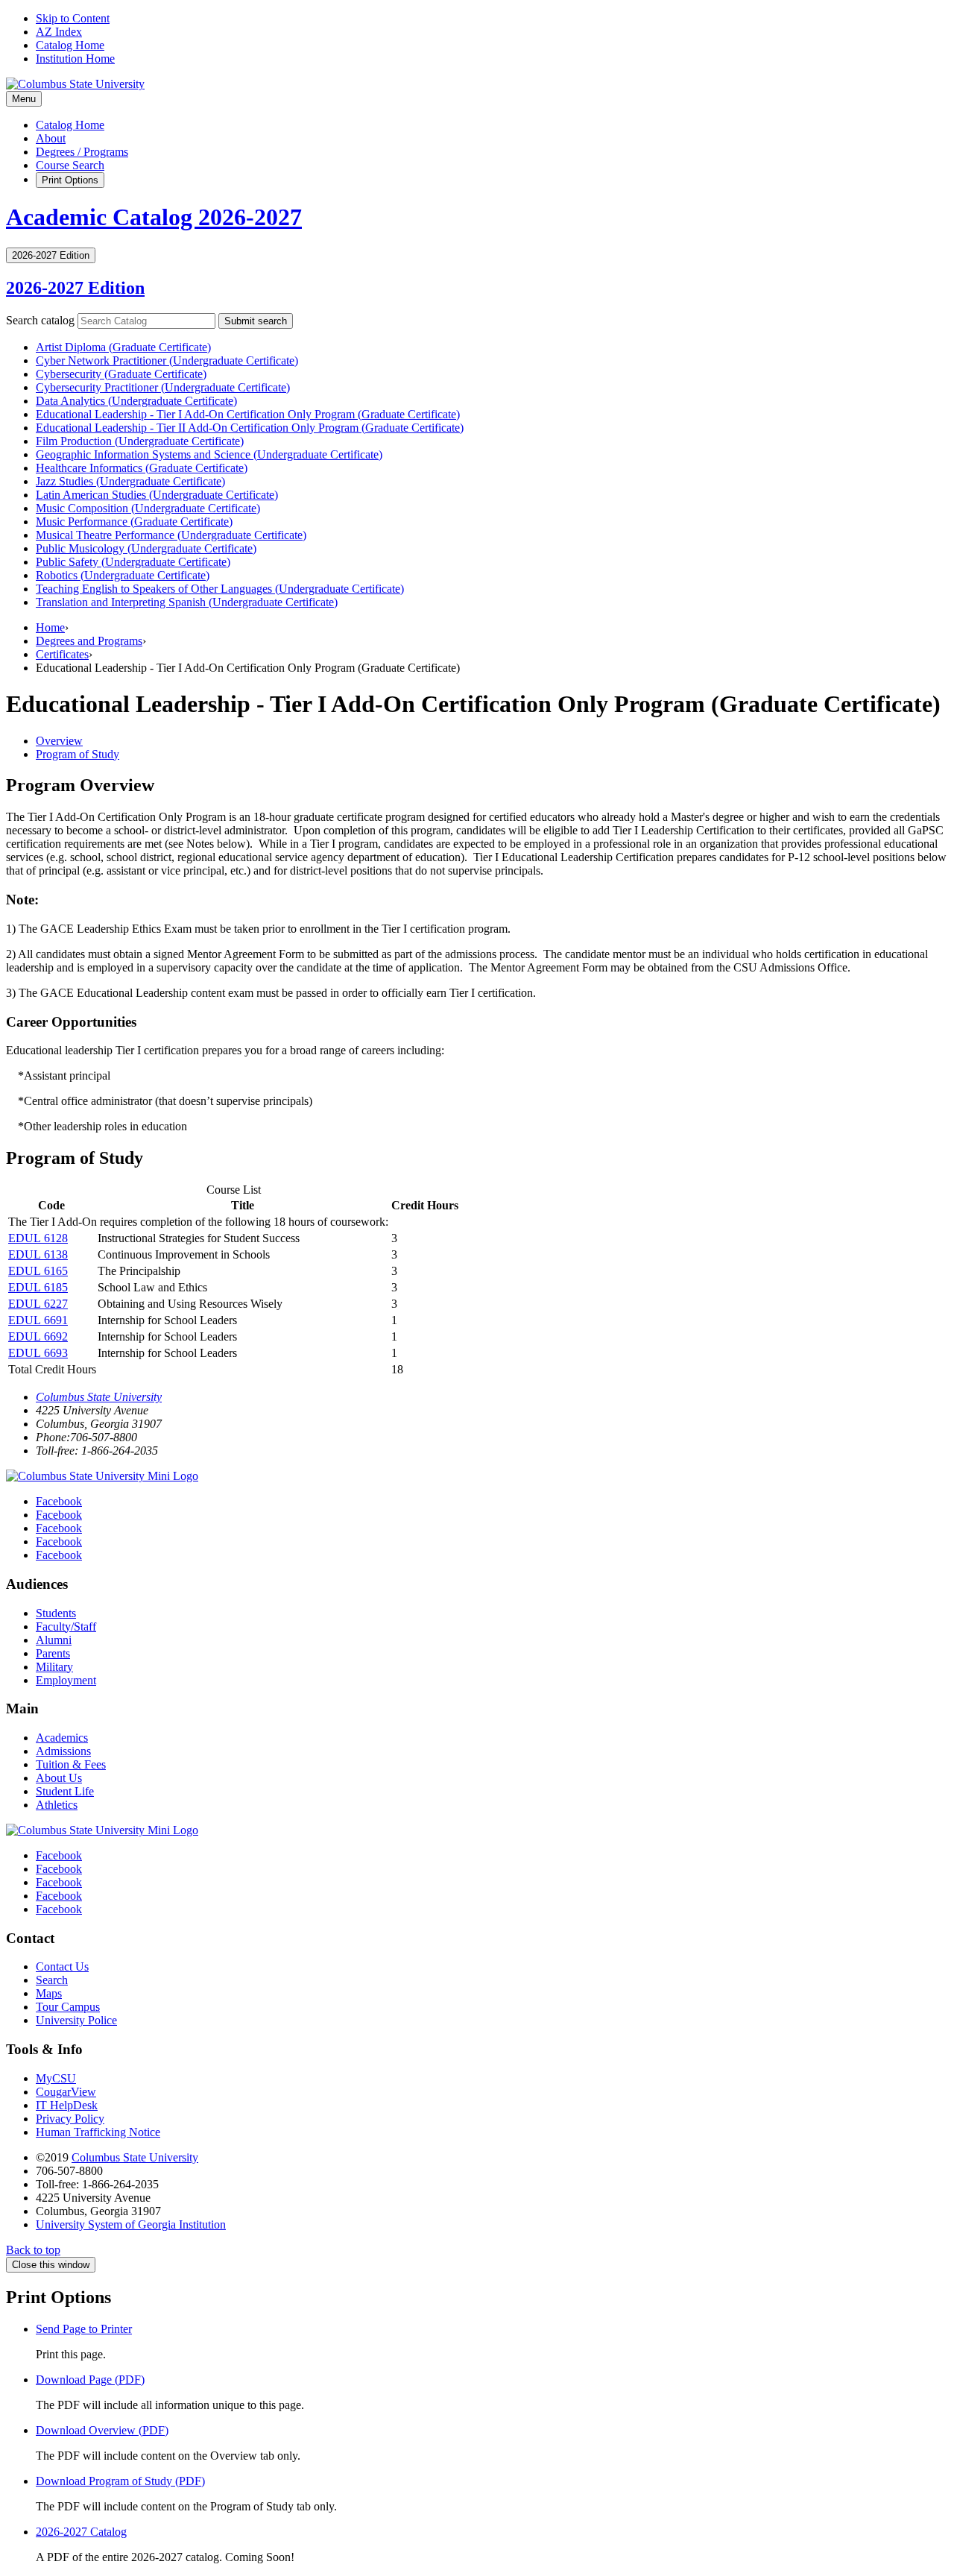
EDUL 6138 (38, 1254)
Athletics (57, 1805)
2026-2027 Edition (75, 288)
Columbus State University (99, 1397)
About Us (59, 1778)
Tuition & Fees (71, 1764)
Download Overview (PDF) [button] (102, 2430)
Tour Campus (68, 2007)
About (51, 138)
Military (54, 1667)
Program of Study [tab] (78, 754)
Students (56, 1613)
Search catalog (40, 320)
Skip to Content (73, 18)
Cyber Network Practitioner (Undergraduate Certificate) (167, 360)
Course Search (70, 165)
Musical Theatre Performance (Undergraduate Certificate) (171, 535)
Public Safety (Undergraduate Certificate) (133, 562)
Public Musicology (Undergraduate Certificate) (146, 548)
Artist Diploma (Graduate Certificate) (123, 347)
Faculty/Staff (66, 1626)
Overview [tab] (59, 741)
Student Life (65, 1791)
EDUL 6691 (38, 1320)
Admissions (63, 1751)
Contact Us (62, 1966)
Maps (49, 1993)
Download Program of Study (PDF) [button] (120, 2481)
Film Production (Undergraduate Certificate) (140, 441)
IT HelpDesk (67, 2105)
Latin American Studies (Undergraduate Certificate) (157, 495)
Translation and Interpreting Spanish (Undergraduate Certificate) (187, 602)
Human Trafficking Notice (98, 2132)
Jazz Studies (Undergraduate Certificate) (130, 481)
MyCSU (56, 2078)
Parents (53, 1653)
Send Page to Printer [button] (84, 2329)
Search (52, 1980)
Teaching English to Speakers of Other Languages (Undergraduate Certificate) (220, 589)
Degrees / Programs (82, 152)
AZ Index (59, 32)
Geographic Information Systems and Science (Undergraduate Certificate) (209, 454)
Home (50, 627)
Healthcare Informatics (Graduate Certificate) (142, 468)
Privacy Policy (70, 2119)
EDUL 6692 (38, 1336)
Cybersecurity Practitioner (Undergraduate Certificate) (163, 387)
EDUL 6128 (38, 1238)
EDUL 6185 (38, 1287)
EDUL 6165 (38, 1271)
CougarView (66, 2092)
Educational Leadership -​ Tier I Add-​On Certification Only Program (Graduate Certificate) (248, 414)
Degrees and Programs (89, 641)
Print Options (70, 180)
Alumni (54, 1640)
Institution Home (75, 59)
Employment (66, 1680)
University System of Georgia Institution (131, 2224)
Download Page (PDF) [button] (90, 2380)
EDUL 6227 (38, 1304)
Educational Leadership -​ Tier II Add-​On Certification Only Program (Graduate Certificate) (250, 428)
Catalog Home (70, 45)
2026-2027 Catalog (81, 2532)
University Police (76, 2020)
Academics (62, 1738)
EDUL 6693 (38, 1353)
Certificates (62, 654)
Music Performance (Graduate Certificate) (134, 522)
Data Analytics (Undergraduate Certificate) (136, 401)
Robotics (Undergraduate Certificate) (123, 575)
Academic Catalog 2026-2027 (154, 217)
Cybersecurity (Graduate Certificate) (121, 374)
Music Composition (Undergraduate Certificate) (148, 508)
